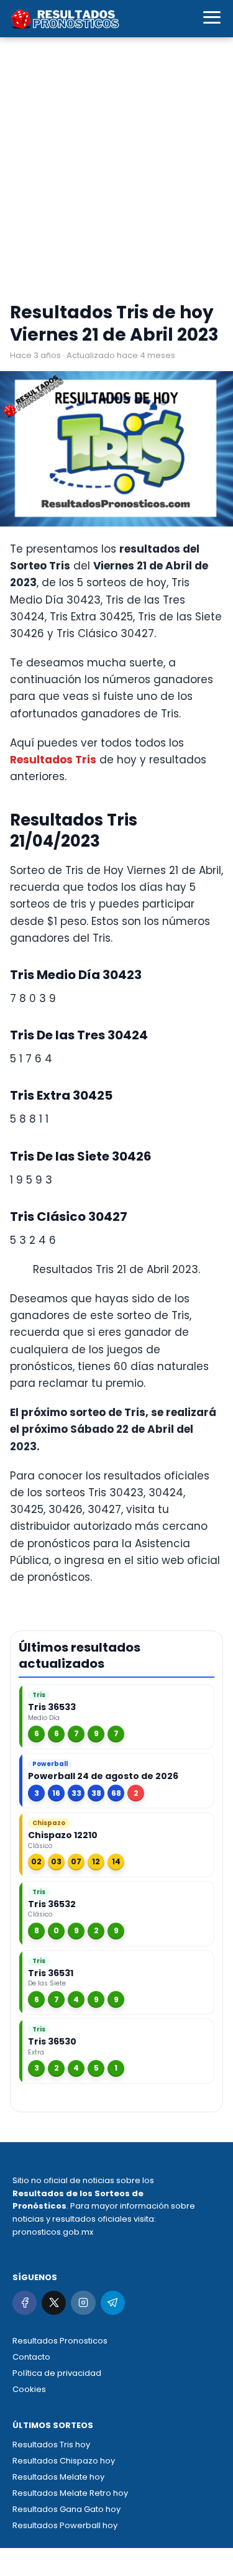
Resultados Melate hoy (58, 2477)
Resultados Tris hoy (51, 2445)
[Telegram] (113, 2303)
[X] (54, 2303)
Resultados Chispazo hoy (64, 2461)
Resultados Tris (53, 760)
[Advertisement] (116, 172)
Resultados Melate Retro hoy (70, 2493)
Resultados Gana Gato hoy (66, 2509)
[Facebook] (25, 2303)
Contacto (31, 2357)
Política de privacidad (57, 2373)
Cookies (29, 2389)
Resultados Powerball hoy (65, 2525)
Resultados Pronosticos (60, 2341)
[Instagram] (83, 2303)
